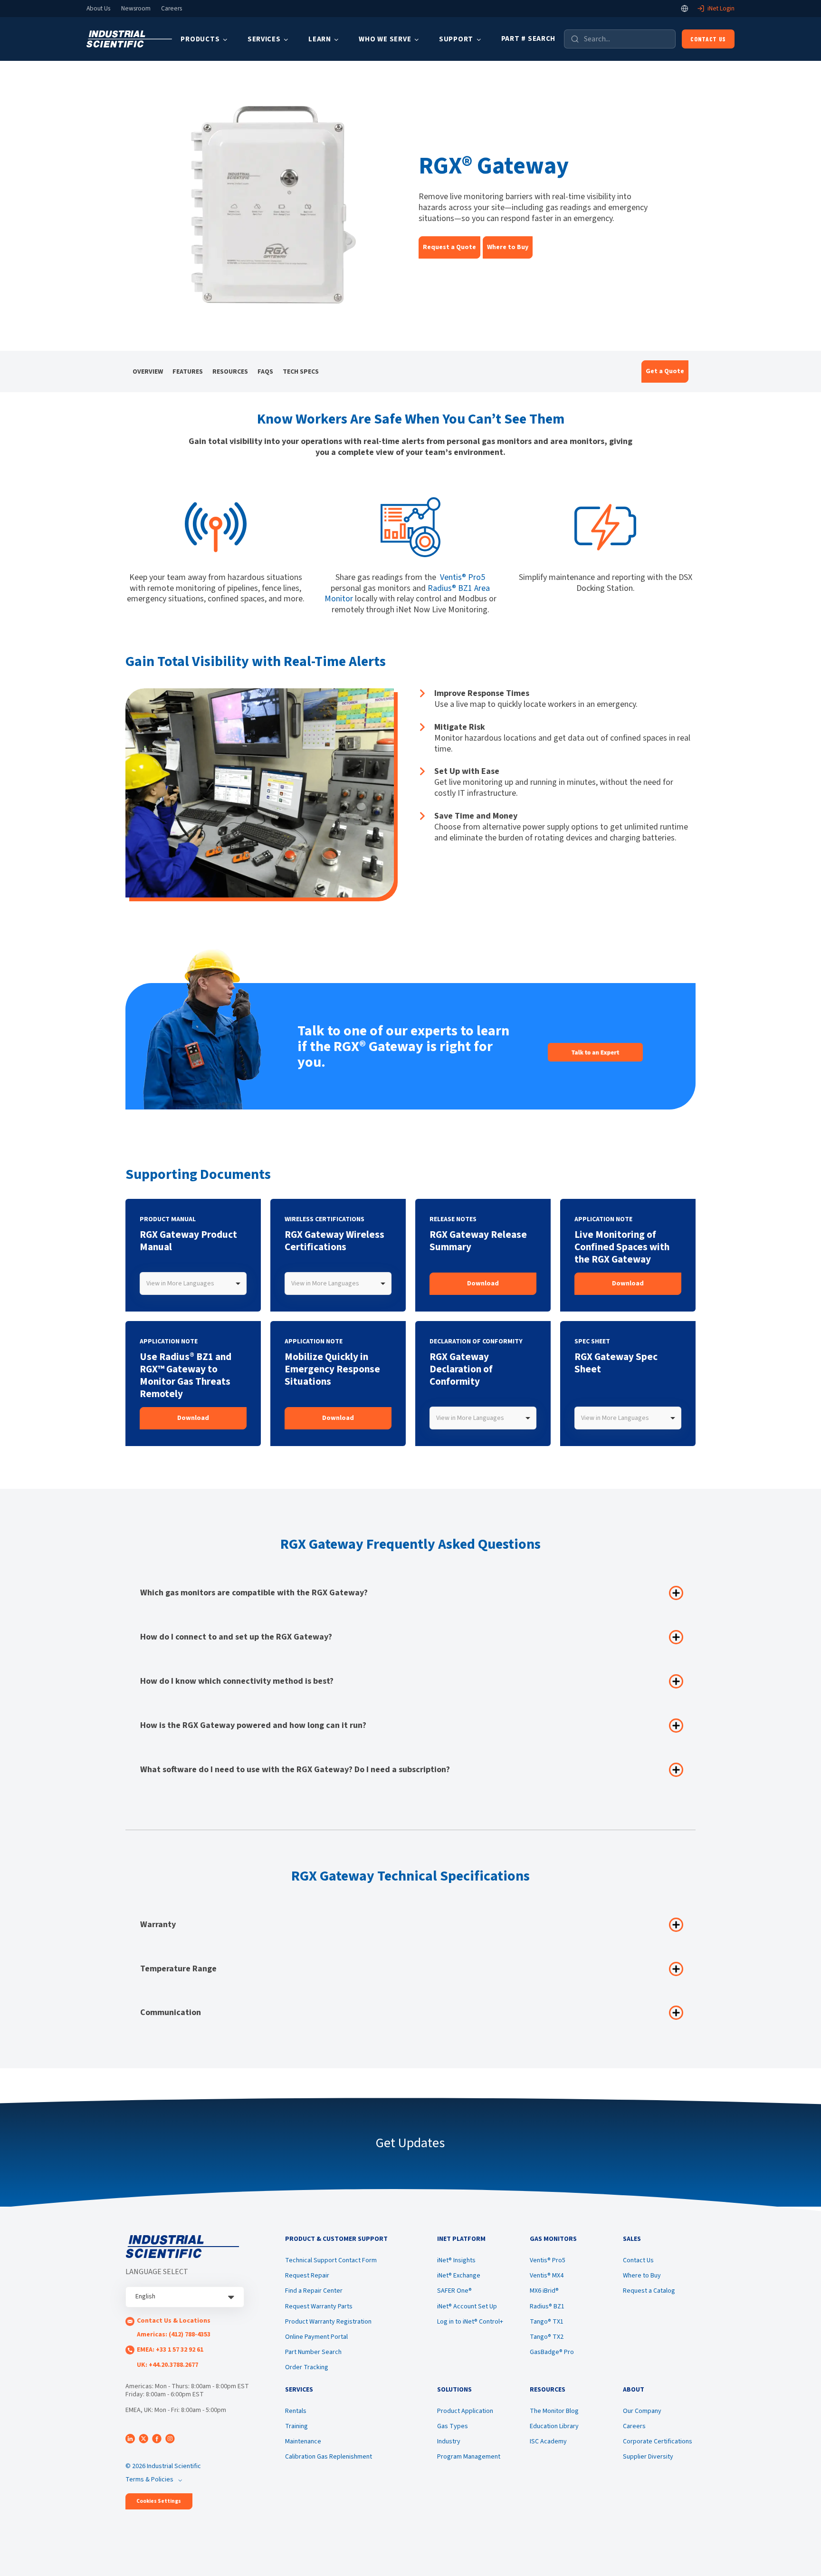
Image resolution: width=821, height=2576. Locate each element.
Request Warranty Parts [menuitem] (319, 2306)
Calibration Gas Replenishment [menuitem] (329, 2457)
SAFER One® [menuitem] (454, 2291)
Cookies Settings (159, 2501)
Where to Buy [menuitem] (642, 2276)
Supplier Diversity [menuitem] (648, 2457)
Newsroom (136, 9)
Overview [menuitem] (148, 372)
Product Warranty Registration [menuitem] (328, 2322)
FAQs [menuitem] (265, 372)
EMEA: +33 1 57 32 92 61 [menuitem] (170, 2350)
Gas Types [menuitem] (453, 2426)
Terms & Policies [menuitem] (149, 2480)
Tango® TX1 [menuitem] (547, 2322)
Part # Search (529, 39)
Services (264, 39)
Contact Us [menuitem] (638, 2260)
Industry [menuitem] (449, 2441)
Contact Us (708, 39)
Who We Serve (385, 39)
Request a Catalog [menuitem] (649, 2291)
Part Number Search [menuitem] (313, 2352)
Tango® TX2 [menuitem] (547, 2337)
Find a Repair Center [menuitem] (314, 2291)
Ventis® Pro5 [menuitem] (548, 2260)
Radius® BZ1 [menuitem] (547, 2306)
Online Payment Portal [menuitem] (316, 2337)
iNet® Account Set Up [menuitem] (467, 2306)
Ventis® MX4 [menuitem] (547, 2276)
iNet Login (721, 9)
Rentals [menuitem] (296, 2411)
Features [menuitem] (188, 372)
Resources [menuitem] (230, 372)
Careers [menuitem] (634, 2426)
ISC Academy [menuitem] (548, 2441)
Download (483, 1283)
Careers (172, 9)
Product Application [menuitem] (465, 2411)
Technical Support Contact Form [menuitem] (331, 2260)
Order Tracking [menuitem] (307, 2367)
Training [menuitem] (296, 2426)
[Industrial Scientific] (129, 39)
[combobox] (193, 1283)
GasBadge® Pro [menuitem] (552, 2352)
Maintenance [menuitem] (303, 2441)
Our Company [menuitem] (642, 2411)
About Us (98, 9)
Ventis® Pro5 (463, 577)
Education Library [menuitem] (554, 2426)
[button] (508, 247)
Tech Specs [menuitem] (301, 372)
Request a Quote (449, 247)
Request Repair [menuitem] (307, 2276)
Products (200, 39)
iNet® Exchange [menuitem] (459, 2276)
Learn (320, 39)
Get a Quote (665, 371)
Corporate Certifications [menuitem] (658, 2441)
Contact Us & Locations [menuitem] (174, 2321)
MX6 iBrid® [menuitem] (544, 2291)
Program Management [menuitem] (469, 2457)
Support (456, 39)
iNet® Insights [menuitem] (456, 2260)
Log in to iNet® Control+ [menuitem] (470, 2322)
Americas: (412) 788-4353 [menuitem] (174, 2335)
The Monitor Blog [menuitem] (554, 2411)
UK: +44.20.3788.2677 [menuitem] (167, 2365)
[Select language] (685, 9)
